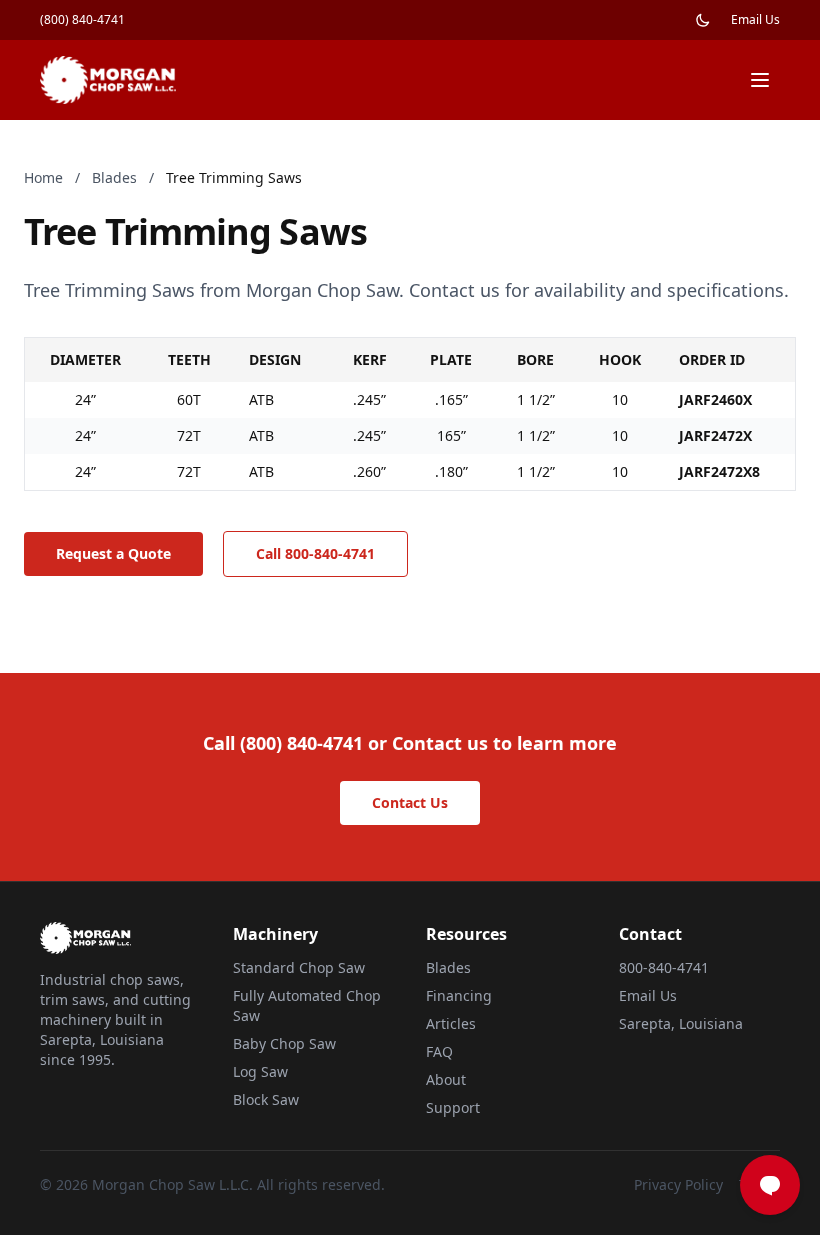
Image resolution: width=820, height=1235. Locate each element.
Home (43, 177)
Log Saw (260, 1071)
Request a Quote (113, 553)
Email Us (755, 20)
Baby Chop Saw (284, 1043)
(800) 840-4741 (82, 20)
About (446, 1079)
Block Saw (266, 1099)
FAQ (439, 1051)
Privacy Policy (678, 1184)
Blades (114, 177)
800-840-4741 (664, 967)
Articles (451, 1023)
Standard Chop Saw (299, 967)
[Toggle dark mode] (703, 20)
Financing (459, 995)
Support (453, 1107)
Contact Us (410, 802)
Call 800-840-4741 (315, 553)
